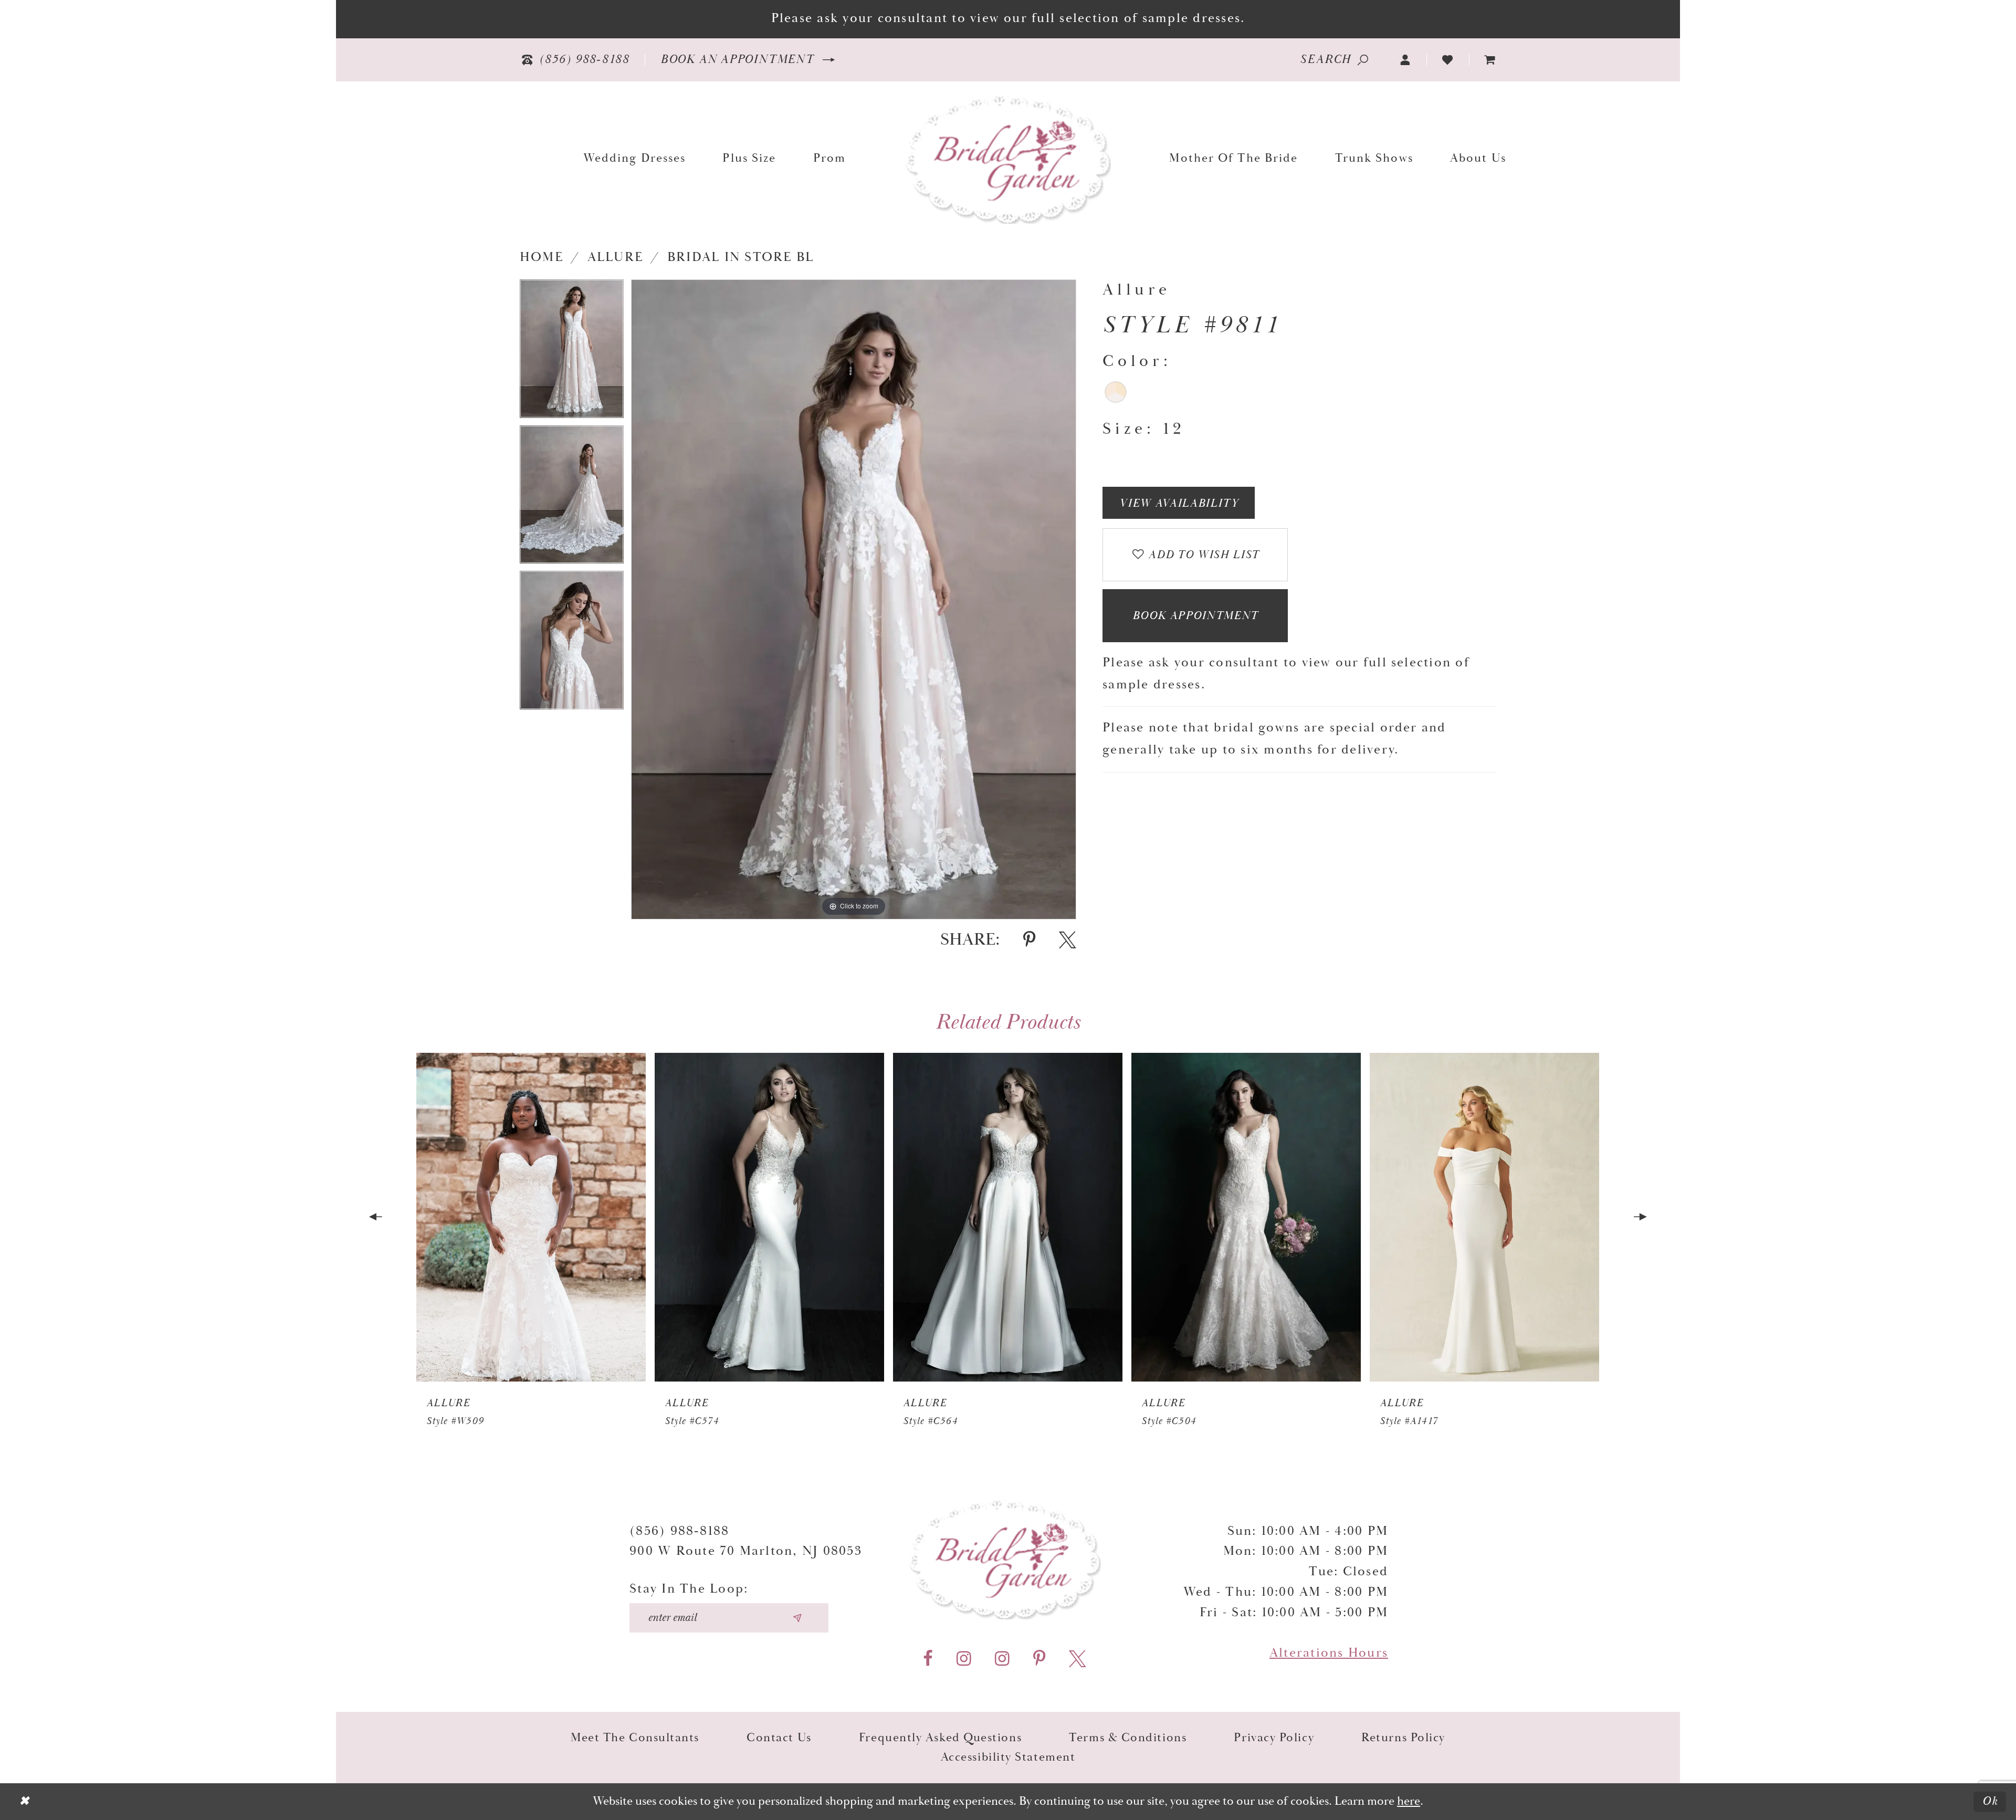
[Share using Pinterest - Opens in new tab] (1029, 940)
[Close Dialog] (24, 1802)
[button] (1406, 60)
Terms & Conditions (1128, 1738)
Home (542, 257)
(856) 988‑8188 (679, 1531)
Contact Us (779, 1738)
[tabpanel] (572, 352)
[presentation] (531, 1217)
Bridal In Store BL (741, 257)
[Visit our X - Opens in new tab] (1078, 1659)
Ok (1990, 1801)
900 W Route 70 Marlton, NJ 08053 (746, 1551)
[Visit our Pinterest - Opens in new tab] (1039, 1659)
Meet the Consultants (635, 1738)
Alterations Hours (1329, 1653)
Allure (615, 257)
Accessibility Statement (1008, 1757)
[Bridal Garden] (1008, 158)
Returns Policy (1403, 1738)
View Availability (1179, 504)
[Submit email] (797, 1618)
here (1409, 1801)
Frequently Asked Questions (940, 1738)
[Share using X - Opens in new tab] (1068, 940)
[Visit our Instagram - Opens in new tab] (964, 1659)
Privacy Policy (1274, 1738)
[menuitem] (1490, 60)
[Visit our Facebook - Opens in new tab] (928, 1659)
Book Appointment (1195, 616)
